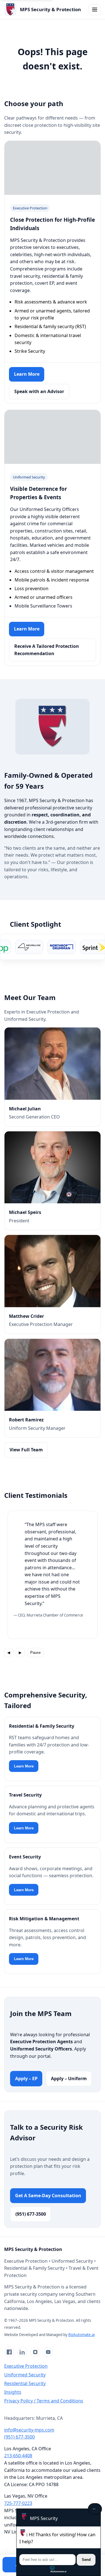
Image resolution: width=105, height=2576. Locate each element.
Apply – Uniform (69, 2078)
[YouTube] (48, 2352)
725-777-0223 (18, 2503)
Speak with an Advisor (39, 391)
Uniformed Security (25, 2375)
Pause (35, 1653)
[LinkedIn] (22, 2352)
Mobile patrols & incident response (52, 580)
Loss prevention (32, 588)
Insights (13, 2392)
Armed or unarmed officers (44, 597)
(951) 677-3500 (31, 2214)
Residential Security (25, 2383)
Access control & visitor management (54, 571)
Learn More (27, 374)
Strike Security (30, 351)
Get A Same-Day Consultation (48, 2196)
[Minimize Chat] (95, 2509)
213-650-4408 (18, 2456)
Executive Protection (26, 2366)
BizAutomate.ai (81, 2335)
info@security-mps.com (29, 2430)
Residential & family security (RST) (50, 326)
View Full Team (26, 1450)
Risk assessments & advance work (51, 302)
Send (86, 2560)
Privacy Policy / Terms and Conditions (44, 2401)
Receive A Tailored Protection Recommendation (47, 650)
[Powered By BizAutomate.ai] (59, 2569)
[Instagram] (35, 2352)
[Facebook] (9, 2352)
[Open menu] (95, 10)
